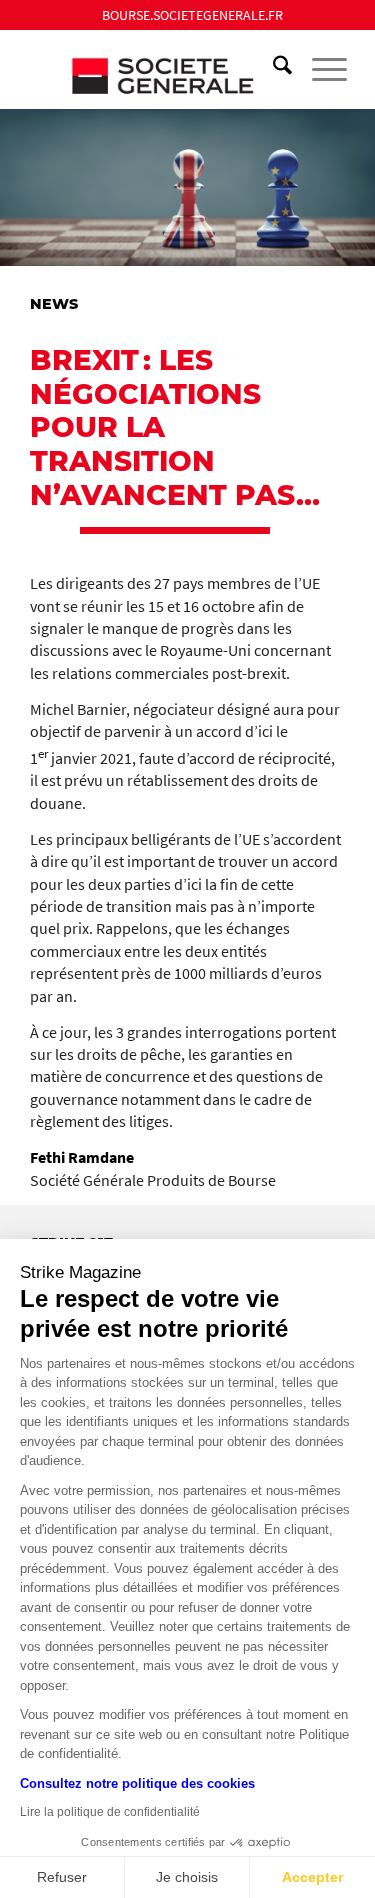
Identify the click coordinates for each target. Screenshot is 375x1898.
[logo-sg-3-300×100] (155, 69)
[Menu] (319, 69)
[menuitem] (192, 15)
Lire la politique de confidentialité (110, 1812)
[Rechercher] (272, 69)
